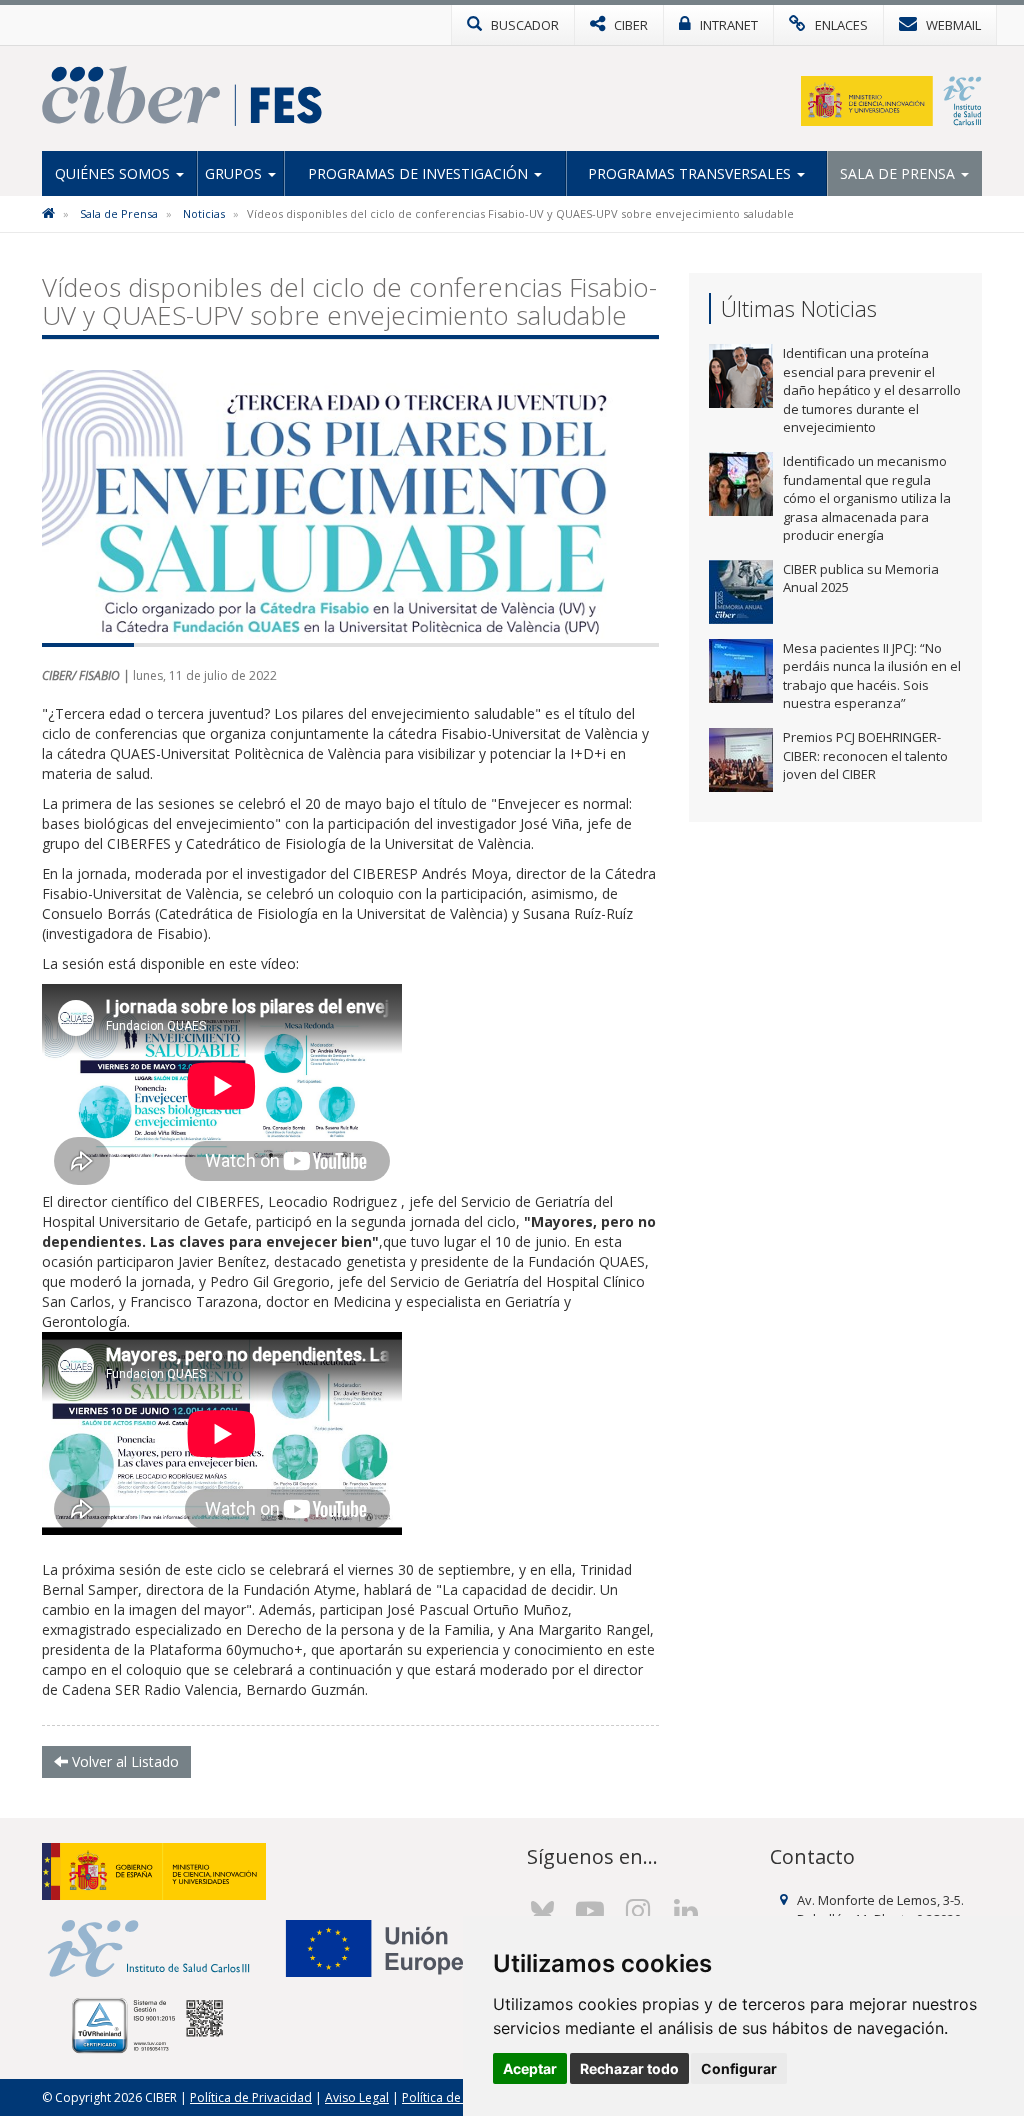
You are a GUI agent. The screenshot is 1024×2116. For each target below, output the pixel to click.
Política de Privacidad (251, 2097)
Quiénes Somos (114, 173)
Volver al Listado (123, 1761)
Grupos (235, 173)
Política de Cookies (456, 2097)
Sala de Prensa (899, 173)
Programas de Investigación (420, 173)
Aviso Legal (357, 2097)
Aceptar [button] (530, 2068)
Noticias (204, 213)
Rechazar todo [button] (629, 2068)
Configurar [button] (739, 2068)
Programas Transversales (691, 173)
